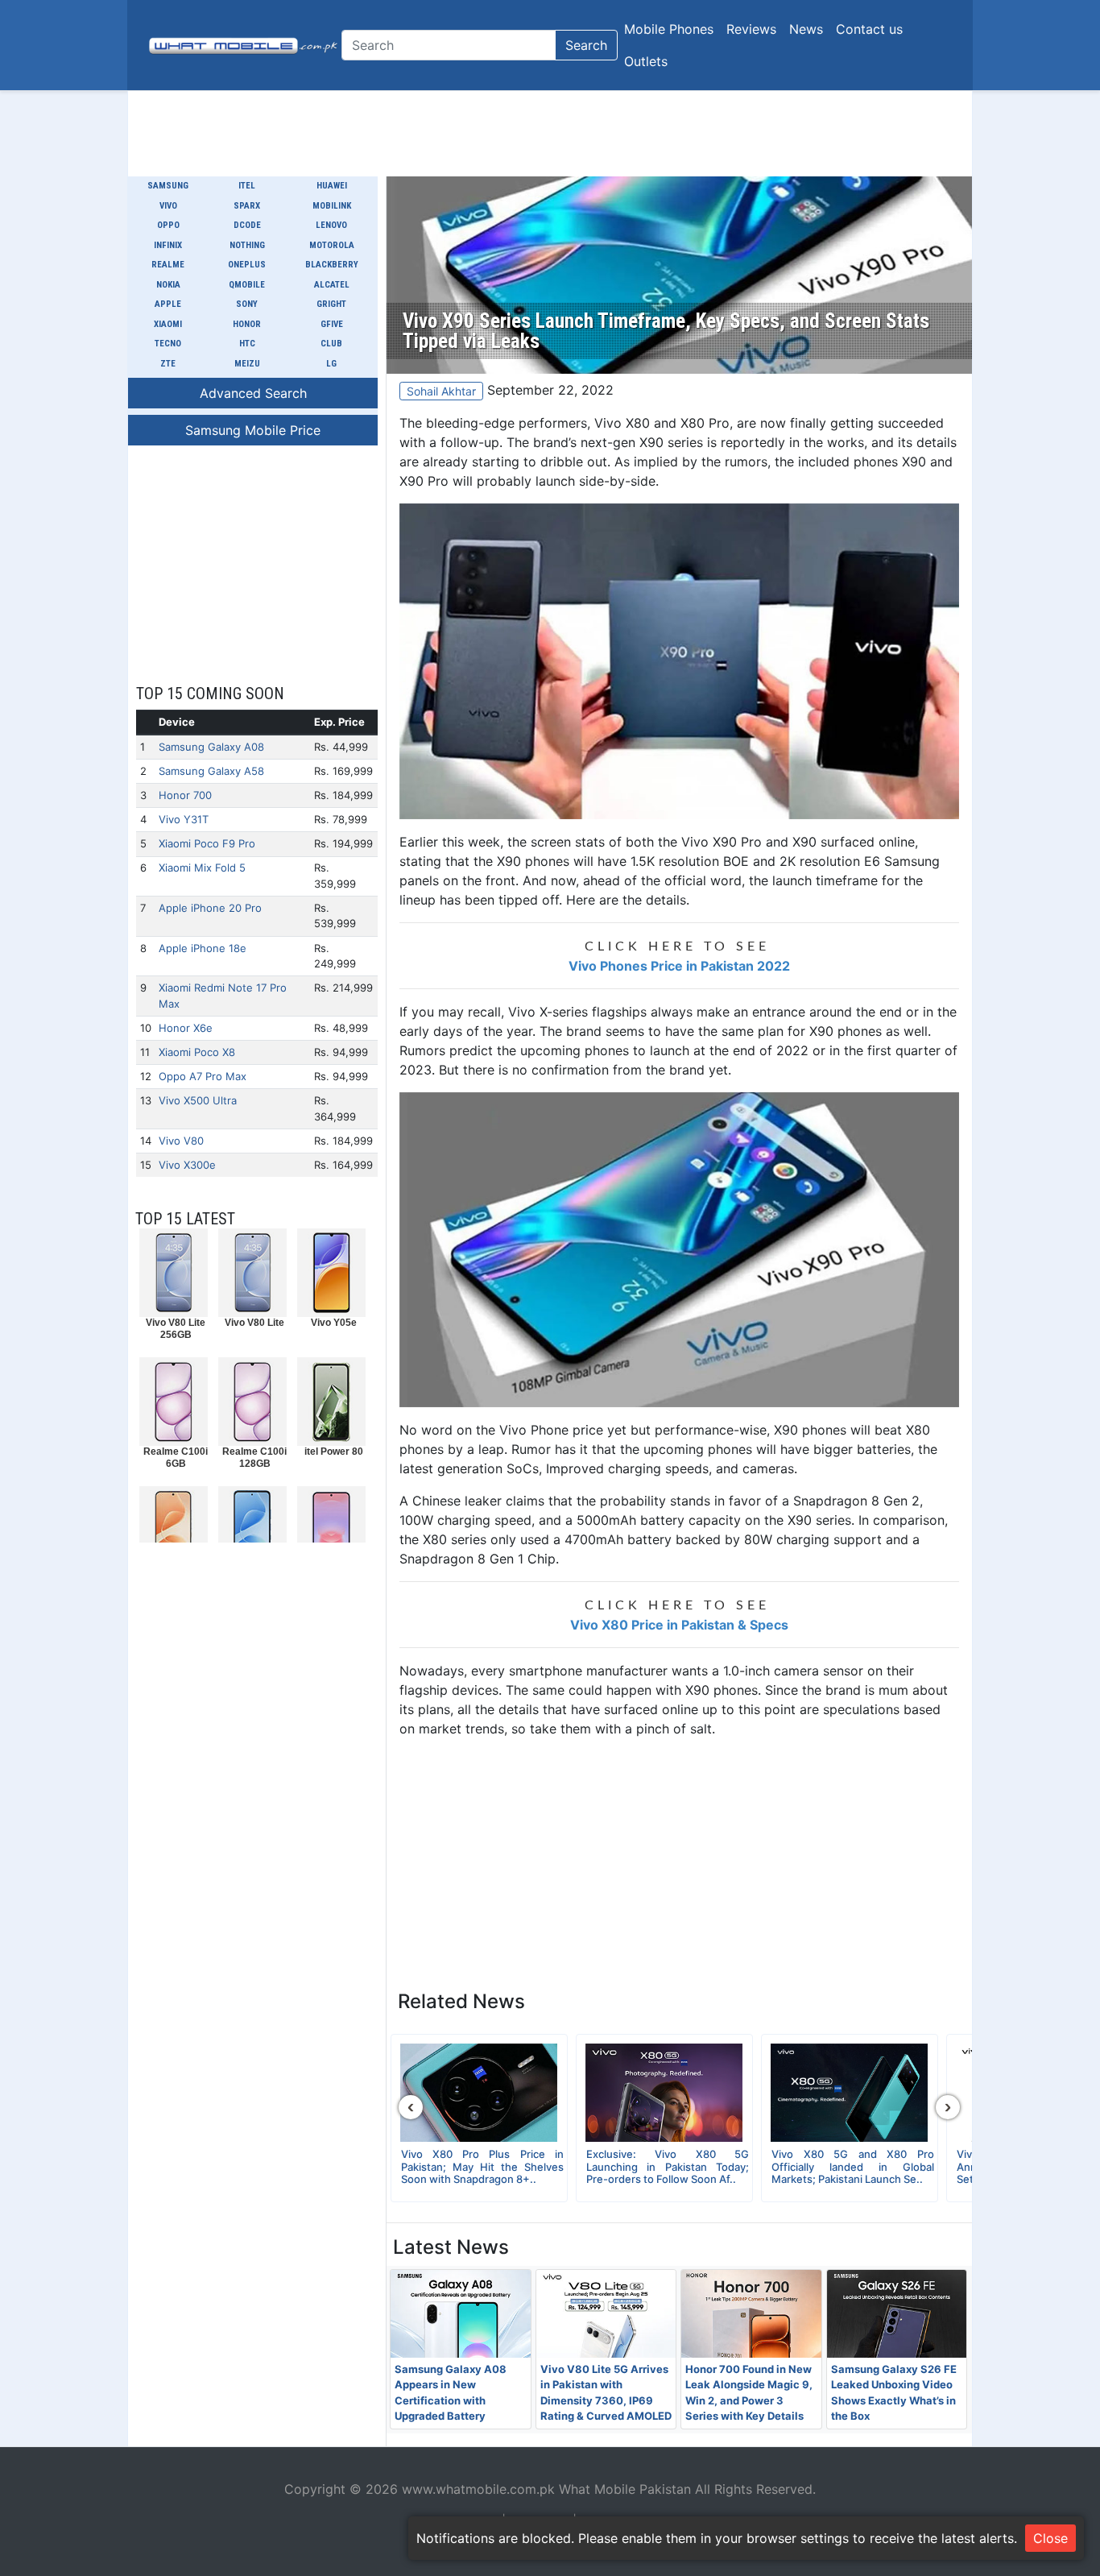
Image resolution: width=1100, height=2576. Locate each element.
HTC (247, 344)
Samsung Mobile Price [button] (253, 430)
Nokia (168, 285)
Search (586, 45)
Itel (247, 186)
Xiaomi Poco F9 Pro (207, 843)
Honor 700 (185, 795)
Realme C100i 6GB (176, 1458)
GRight (331, 304)
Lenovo (331, 225)
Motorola (332, 245)
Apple (168, 304)
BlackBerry (332, 265)
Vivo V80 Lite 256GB (176, 1329)
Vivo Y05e (334, 1323)
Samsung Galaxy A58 (211, 771)
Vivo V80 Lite (254, 1323)
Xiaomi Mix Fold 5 (202, 868)
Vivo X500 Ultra (198, 1100)
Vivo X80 (622, 423)
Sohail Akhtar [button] (441, 391)
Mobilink (332, 206)
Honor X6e (186, 1028)
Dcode (247, 225)
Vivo (168, 206)
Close (1050, 2538)
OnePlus (247, 265)
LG (331, 364)
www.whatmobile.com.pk (478, 2489)
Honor (247, 324)
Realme (168, 265)
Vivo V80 (181, 1141)
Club (331, 344)
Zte (168, 364)
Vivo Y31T (184, 819)
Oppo (168, 225)
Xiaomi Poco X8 (197, 1052)
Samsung (168, 186)
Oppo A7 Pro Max (203, 1076)
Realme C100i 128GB (254, 1458)
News (806, 29)
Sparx (247, 206)
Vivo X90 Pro (722, 842)
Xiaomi (168, 324)
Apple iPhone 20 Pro (210, 908)
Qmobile (247, 285)
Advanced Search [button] (253, 393)
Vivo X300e (187, 1165)
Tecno (168, 344)
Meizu (247, 364)
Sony (247, 304)
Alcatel (332, 285)
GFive (332, 324)
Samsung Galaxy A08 (211, 747)
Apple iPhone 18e (203, 948)
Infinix (168, 245)
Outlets (646, 61)
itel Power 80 (334, 1452)
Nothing (247, 245)
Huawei (332, 186)
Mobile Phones (669, 29)
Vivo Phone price (551, 1430)
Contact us (869, 29)
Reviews (751, 29)
